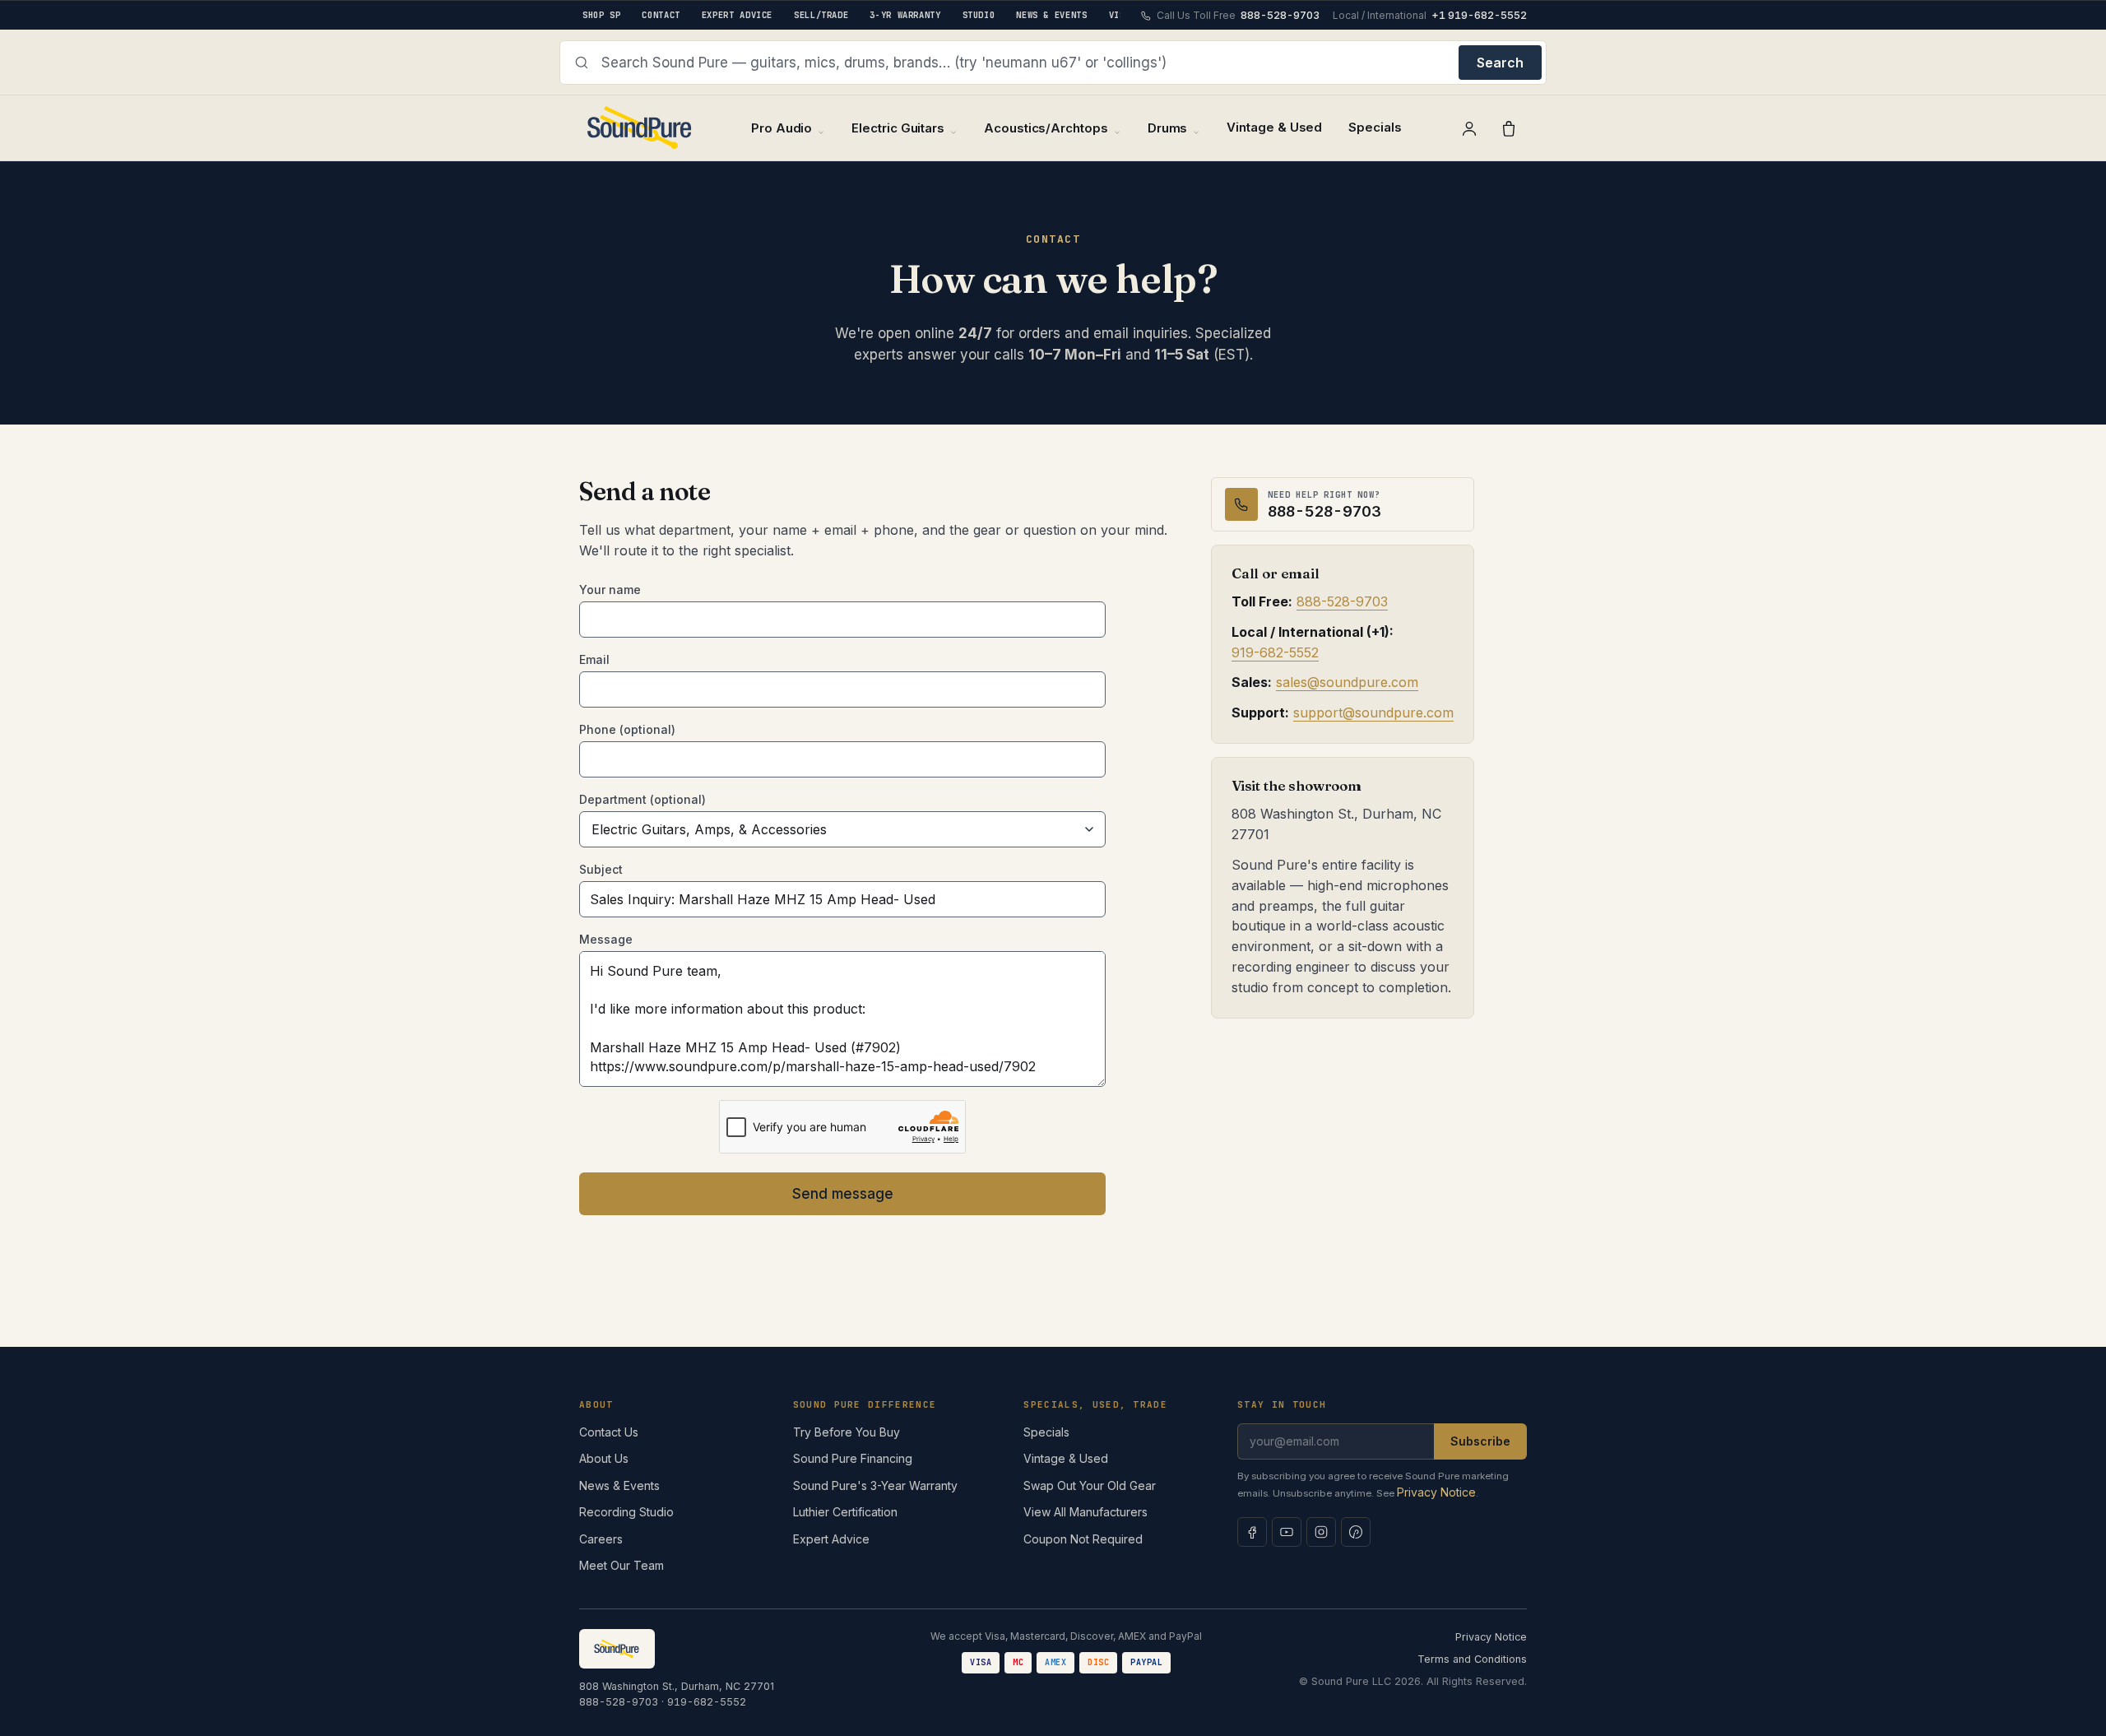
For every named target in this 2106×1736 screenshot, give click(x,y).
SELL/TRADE (821, 15)
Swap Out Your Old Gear (1090, 1485)
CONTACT (661, 15)
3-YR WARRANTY (905, 15)
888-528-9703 (1342, 602)
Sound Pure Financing (853, 1458)
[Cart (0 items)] (1509, 128)
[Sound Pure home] (640, 128)
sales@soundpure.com (1347, 683)
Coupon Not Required (1083, 1539)
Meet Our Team (622, 1565)
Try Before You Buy (847, 1432)
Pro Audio (782, 128)
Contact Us (609, 1432)
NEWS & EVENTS (1051, 15)
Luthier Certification (845, 1512)
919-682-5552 (1275, 652)
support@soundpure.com (1373, 713)
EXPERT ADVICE (737, 15)
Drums (1168, 128)
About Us (604, 1458)
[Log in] (1469, 128)
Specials (1375, 127)
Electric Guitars (898, 128)
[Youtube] (1287, 1532)
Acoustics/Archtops (1046, 128)
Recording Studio (626, 1512)
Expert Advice (831, 1539)
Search (1500, 63)
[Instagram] (1321, 1532)
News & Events (619, 1485)
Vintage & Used (1274, 127)
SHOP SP (601, 15)
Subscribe (1480, 1441)
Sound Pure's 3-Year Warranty (875, 1485)
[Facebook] (1252, 1532)
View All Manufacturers (1085, 1512)
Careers (601, 1539)
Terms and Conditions (1472, 1659)
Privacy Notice (1436, 1492)
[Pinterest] (1356, 1532)
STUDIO (979, 15)
